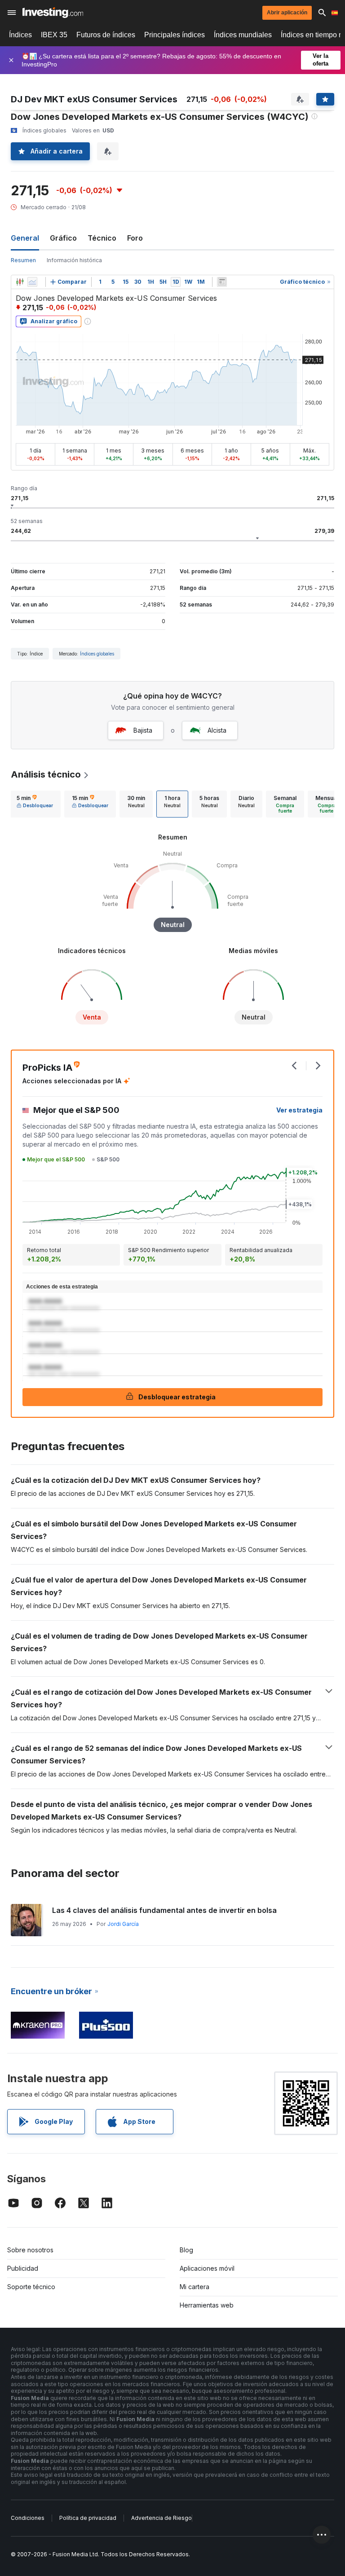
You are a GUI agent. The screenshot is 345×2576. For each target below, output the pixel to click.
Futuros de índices (106, 35)
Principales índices (175, 35)
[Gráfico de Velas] (20, 282)
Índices (20, 35)
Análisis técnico (46, 774)
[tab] (35, 804)
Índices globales (97, 654)
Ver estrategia (299, 1110)
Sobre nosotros (30, 2250)
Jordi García (123, 1924)
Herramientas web (207, 2305)
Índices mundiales (243, 35)
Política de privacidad (88, 2518)
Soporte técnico (31, 2287)
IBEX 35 (54, 35)
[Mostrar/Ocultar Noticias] (222, 282)
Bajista (143, 730)
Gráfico (63, 238)
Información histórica (74, 260)
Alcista (217, 730)
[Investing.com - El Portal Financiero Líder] (53, 13)
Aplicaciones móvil (207, 2268)
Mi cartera (195, 2287)
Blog (186, 2250)
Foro (135, 238)
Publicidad (23, 2268)
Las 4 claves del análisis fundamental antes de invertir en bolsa (164, 1910)
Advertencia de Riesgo (161, 2518)
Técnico (102, 238)
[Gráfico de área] (32, 282)
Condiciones (28, 2518)
